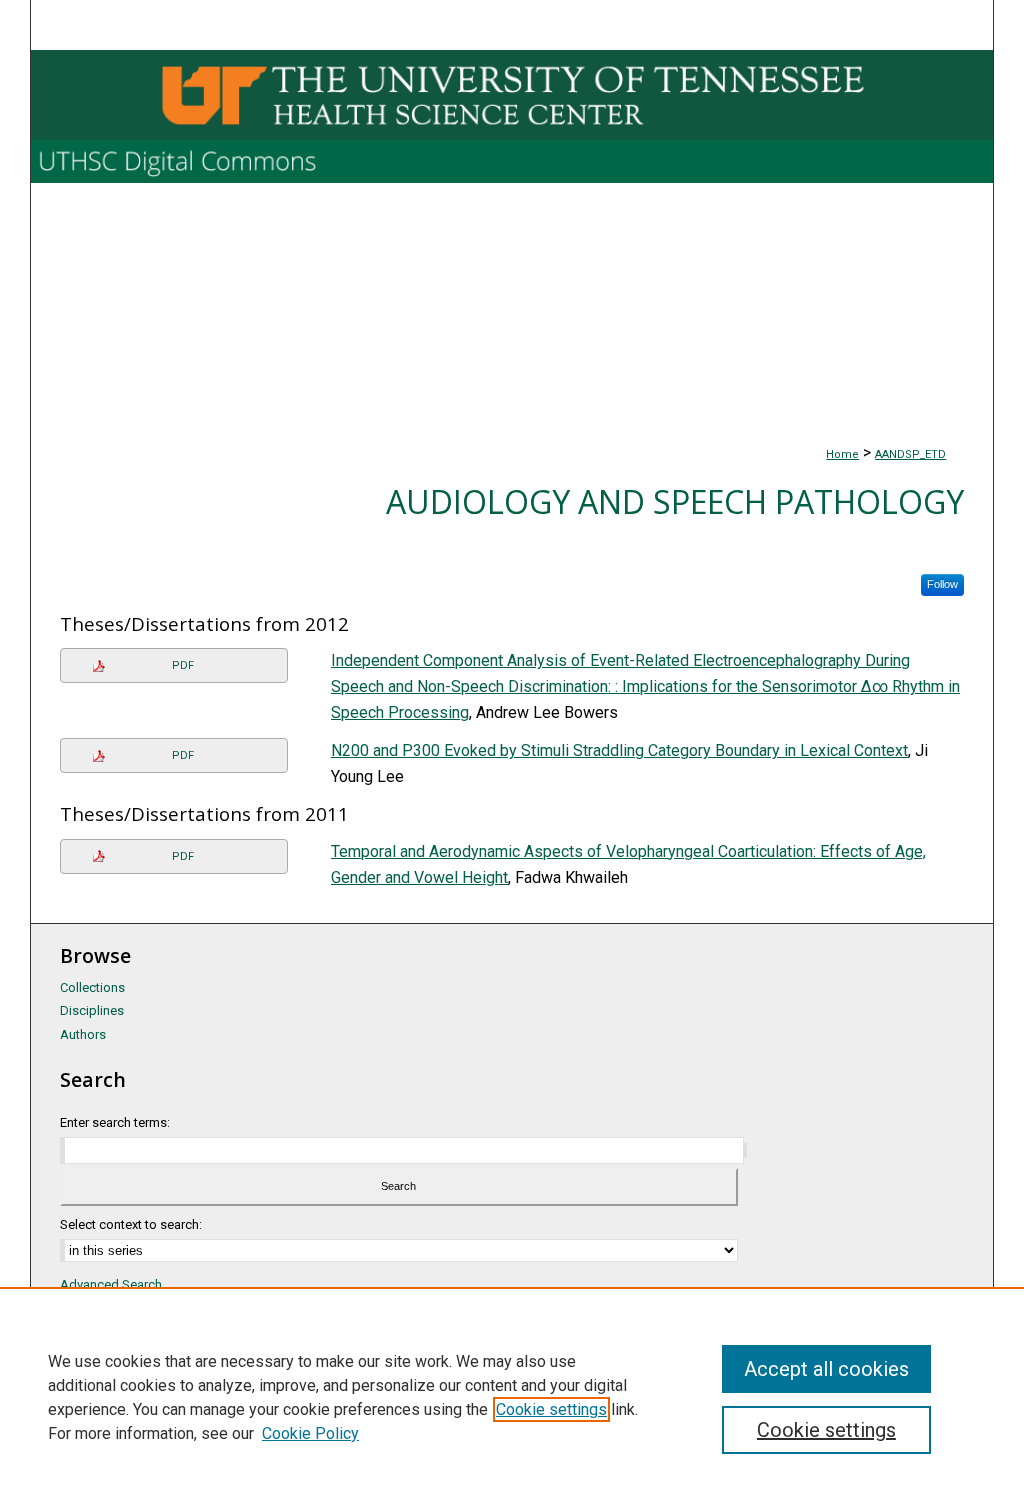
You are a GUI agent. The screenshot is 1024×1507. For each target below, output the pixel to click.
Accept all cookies (826, 1369)
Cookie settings (551, 1409)
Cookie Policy (310, 1433)
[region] (512, 1397)
